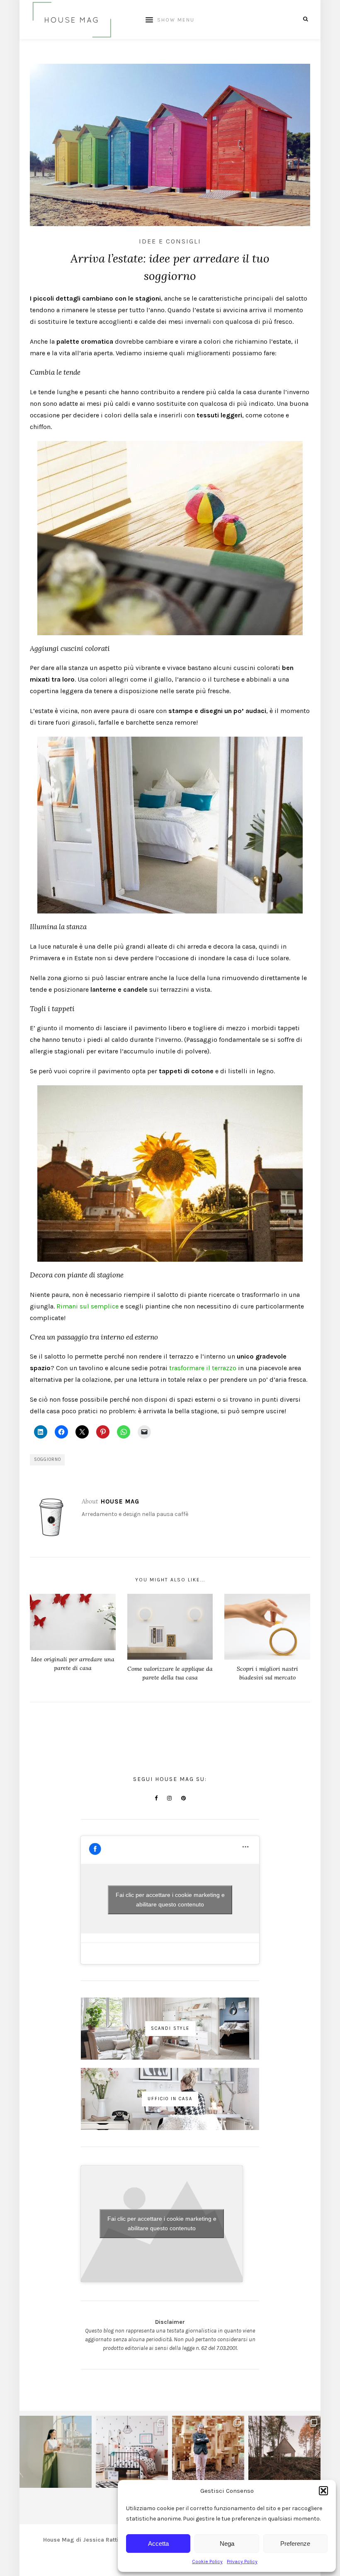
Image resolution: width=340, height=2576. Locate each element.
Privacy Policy (242, 2562)
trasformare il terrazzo (203, 1368)
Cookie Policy (207, 2562)
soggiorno (47, 1459)
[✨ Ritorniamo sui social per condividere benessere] (56, 2452)
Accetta (158, 2543)
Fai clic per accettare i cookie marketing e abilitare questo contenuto (170, 1900)
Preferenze (295, 2543)
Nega (227, 2543)
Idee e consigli (170, 241)
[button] (323, 2491)
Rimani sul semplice (87, 1306)
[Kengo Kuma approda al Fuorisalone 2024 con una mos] (208, 2452)
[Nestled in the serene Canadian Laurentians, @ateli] (284, 2452)
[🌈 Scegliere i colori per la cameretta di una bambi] (132, 2452)
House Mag (120, 1501)
